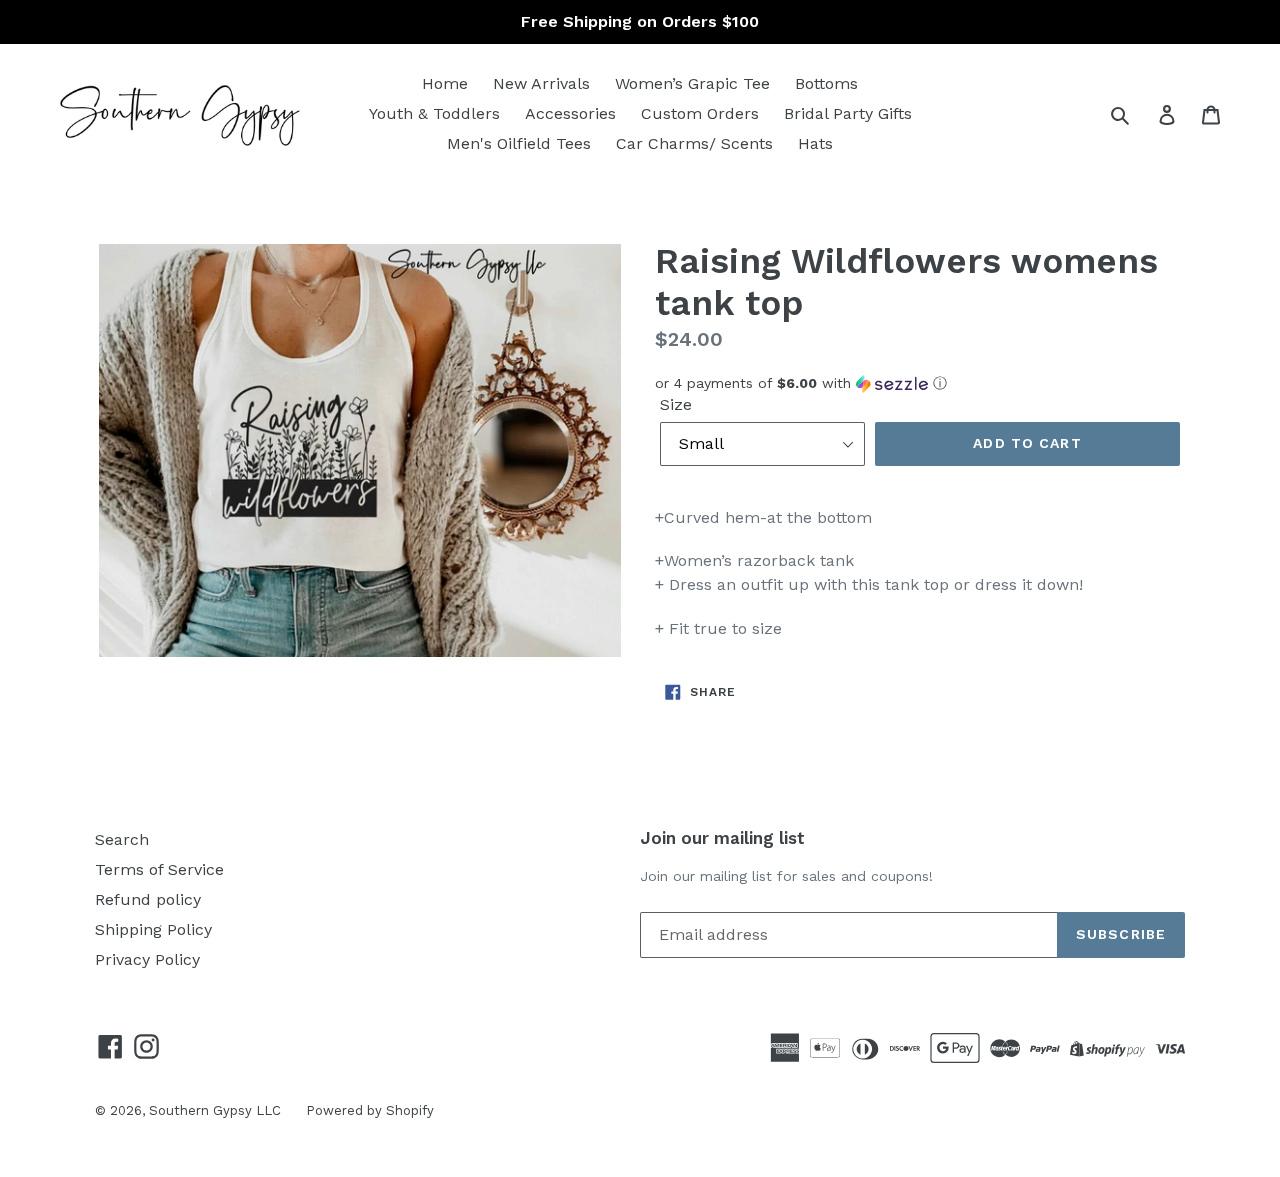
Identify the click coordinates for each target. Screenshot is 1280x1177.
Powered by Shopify (370, 1110)
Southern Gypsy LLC (215, 1110)
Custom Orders (700, 113)
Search (122, 839)
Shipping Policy (153, 929)
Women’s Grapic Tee (692, 83)
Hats (815, 143)
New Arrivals (541, 83)
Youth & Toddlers (434, 113)
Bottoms (826, 83)
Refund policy (148, 899)
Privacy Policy (147, 959)
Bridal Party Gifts (848, 113)
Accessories (570, 113)
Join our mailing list (722, 838)
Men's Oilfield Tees (519, 143)
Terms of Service (159, 869)
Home (445, 83)
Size (676, 404)
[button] (920, 383)
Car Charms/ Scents (694, 143)
